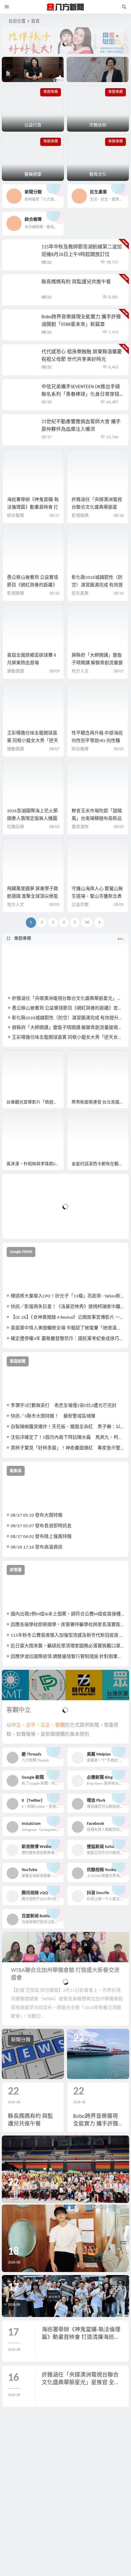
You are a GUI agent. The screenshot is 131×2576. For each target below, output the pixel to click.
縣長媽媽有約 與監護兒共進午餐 (76, 282)
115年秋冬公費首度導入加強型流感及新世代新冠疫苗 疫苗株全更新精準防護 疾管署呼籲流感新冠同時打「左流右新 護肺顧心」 (67, 1636)
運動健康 (16, 671)
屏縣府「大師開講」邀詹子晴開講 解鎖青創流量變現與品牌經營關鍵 (97, 663)
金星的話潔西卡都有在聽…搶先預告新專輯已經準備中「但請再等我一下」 (100, 1164)
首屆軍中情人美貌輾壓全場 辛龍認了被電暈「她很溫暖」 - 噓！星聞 (67, 1328)
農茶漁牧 (80, 827)
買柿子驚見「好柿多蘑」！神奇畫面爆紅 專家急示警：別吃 (67, 1448)
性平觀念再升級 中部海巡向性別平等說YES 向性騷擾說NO (97, 741)
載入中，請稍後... (29, 1224)
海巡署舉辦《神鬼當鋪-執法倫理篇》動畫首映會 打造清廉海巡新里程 (33, 508)
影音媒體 (16, 1058)
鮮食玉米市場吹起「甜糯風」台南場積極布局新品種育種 (97, 819)
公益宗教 (80, 905)
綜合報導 (16, 516)
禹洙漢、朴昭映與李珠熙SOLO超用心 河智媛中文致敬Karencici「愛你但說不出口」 (35, 1164)
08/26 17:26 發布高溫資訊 (37, 1547)
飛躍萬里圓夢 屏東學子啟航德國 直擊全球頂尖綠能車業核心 (33, 897)
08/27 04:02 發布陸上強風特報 (41, 1537)
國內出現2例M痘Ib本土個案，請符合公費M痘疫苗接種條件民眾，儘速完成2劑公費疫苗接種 (67, 1614)
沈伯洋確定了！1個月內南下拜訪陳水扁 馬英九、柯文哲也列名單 (67, 1438)
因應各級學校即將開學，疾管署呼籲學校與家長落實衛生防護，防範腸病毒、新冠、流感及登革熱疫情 (67, 1625)
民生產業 (80, 594)
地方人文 (80, 671)
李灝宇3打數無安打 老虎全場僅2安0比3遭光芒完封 (64, 1406)
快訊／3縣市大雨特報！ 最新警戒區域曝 (53, 1416)
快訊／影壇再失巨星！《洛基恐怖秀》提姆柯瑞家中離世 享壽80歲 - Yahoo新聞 (67, 1307)
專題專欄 (23, 939)
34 (87, 922)
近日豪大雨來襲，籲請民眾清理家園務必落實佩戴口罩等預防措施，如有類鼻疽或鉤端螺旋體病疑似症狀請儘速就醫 (67, 1646)
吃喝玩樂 (16, 827)
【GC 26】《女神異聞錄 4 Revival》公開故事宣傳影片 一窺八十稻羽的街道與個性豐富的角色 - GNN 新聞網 (67, 1318)
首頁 (35, 21)
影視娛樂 (80, 516)
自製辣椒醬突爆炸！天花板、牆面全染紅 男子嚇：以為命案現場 (67, 1427)
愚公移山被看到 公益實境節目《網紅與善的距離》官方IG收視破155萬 (33, 585)
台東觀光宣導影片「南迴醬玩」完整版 (35, 1102)
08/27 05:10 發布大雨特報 (37, 1516)
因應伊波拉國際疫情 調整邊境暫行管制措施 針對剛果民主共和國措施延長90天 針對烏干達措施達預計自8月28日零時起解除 (67, 1657)
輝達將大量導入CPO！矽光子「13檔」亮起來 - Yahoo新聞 (67, 1296)
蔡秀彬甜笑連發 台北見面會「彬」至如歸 (100, 1102)
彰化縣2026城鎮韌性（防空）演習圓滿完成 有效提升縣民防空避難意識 (97, 585)
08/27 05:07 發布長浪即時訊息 (41, 1526)
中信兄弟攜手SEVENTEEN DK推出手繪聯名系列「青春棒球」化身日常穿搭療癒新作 (81, 395)
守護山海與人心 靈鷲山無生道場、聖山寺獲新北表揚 (97, 897)
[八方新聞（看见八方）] (65, 7)
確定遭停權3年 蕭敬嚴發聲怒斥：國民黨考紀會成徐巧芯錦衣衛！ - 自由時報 (67, 1339)
